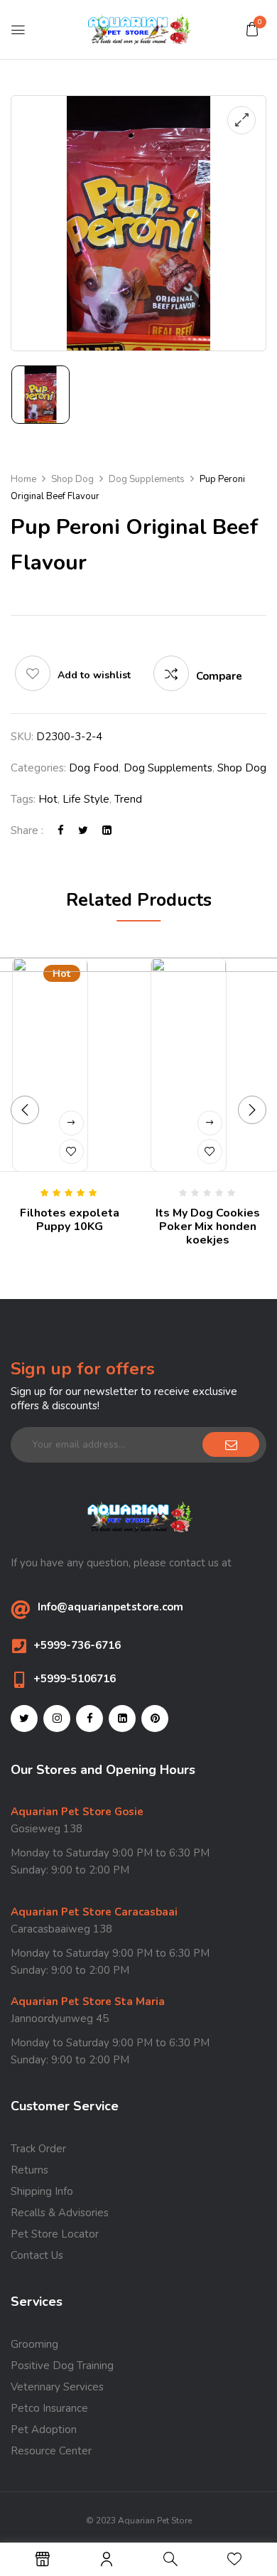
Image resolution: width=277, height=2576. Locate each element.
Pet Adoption (44, 2430)
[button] (252, 29)
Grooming (34, 2344)
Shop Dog (72, 479)
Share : (27, 830)
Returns (29, 2170)
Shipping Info (42, 2191)
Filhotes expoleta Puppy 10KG (70, 1220)
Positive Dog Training (62, 2366)
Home (23, 479)
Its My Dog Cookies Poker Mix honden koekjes (208, 1226)
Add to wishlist (94, 675)
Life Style (86, 799)
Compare (219, 676)
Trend (128, 799)
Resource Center (51, 2451)
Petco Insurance (49, 2408)
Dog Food (94, 768)
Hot (48, 799)
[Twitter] (83, 830)
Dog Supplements (147, 479)
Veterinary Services (57, 2387)
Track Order (38, 2149)
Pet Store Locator (55, 2234)
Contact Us (37, 2255)
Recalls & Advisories (60, 2213)
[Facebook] (61, 830)
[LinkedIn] (107, 830)
